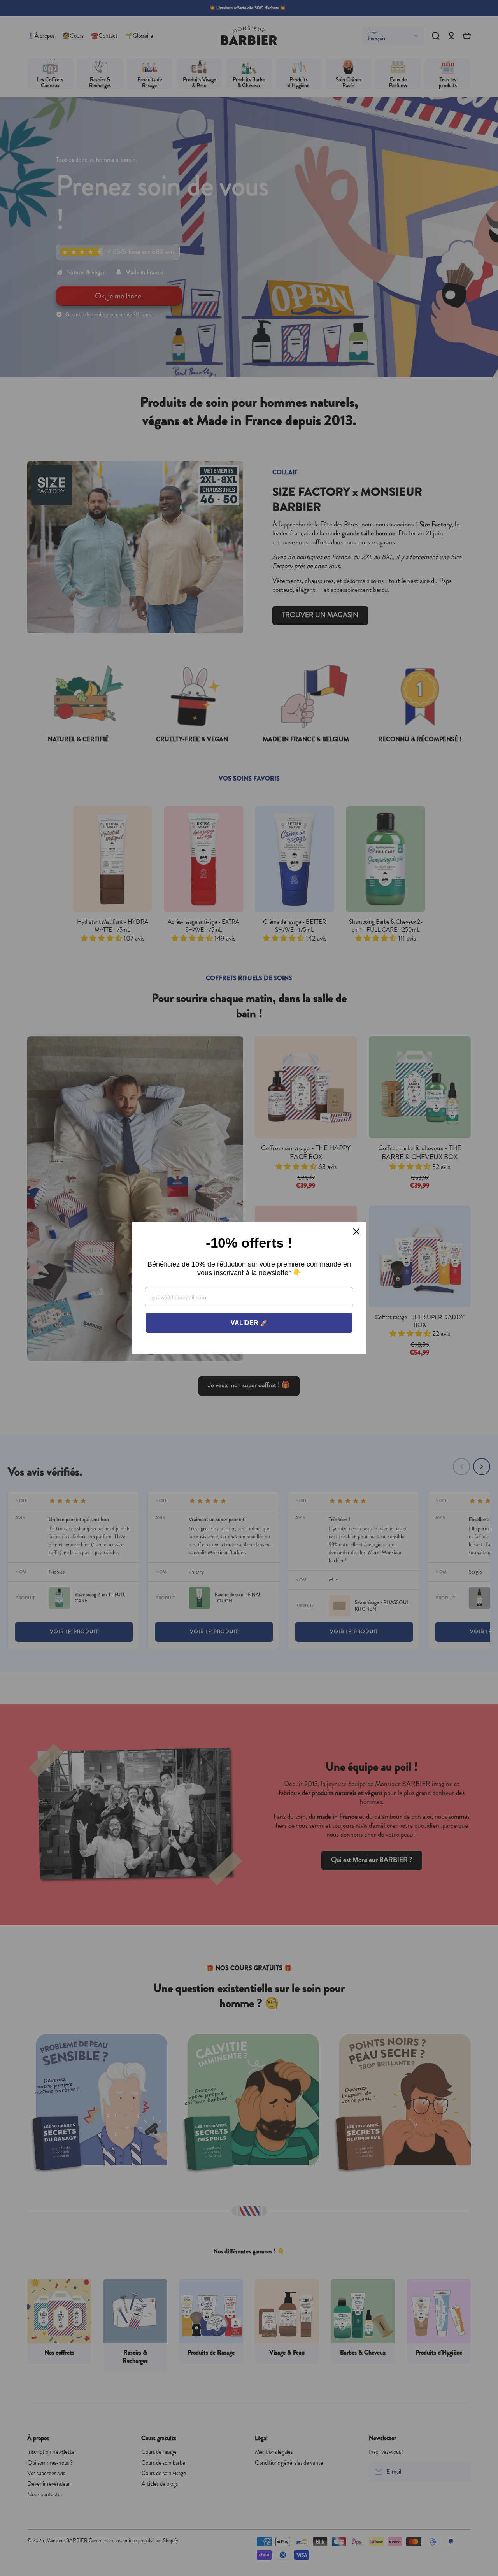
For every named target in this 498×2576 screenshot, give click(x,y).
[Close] (356, 1232)
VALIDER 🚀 (249, 1323)
